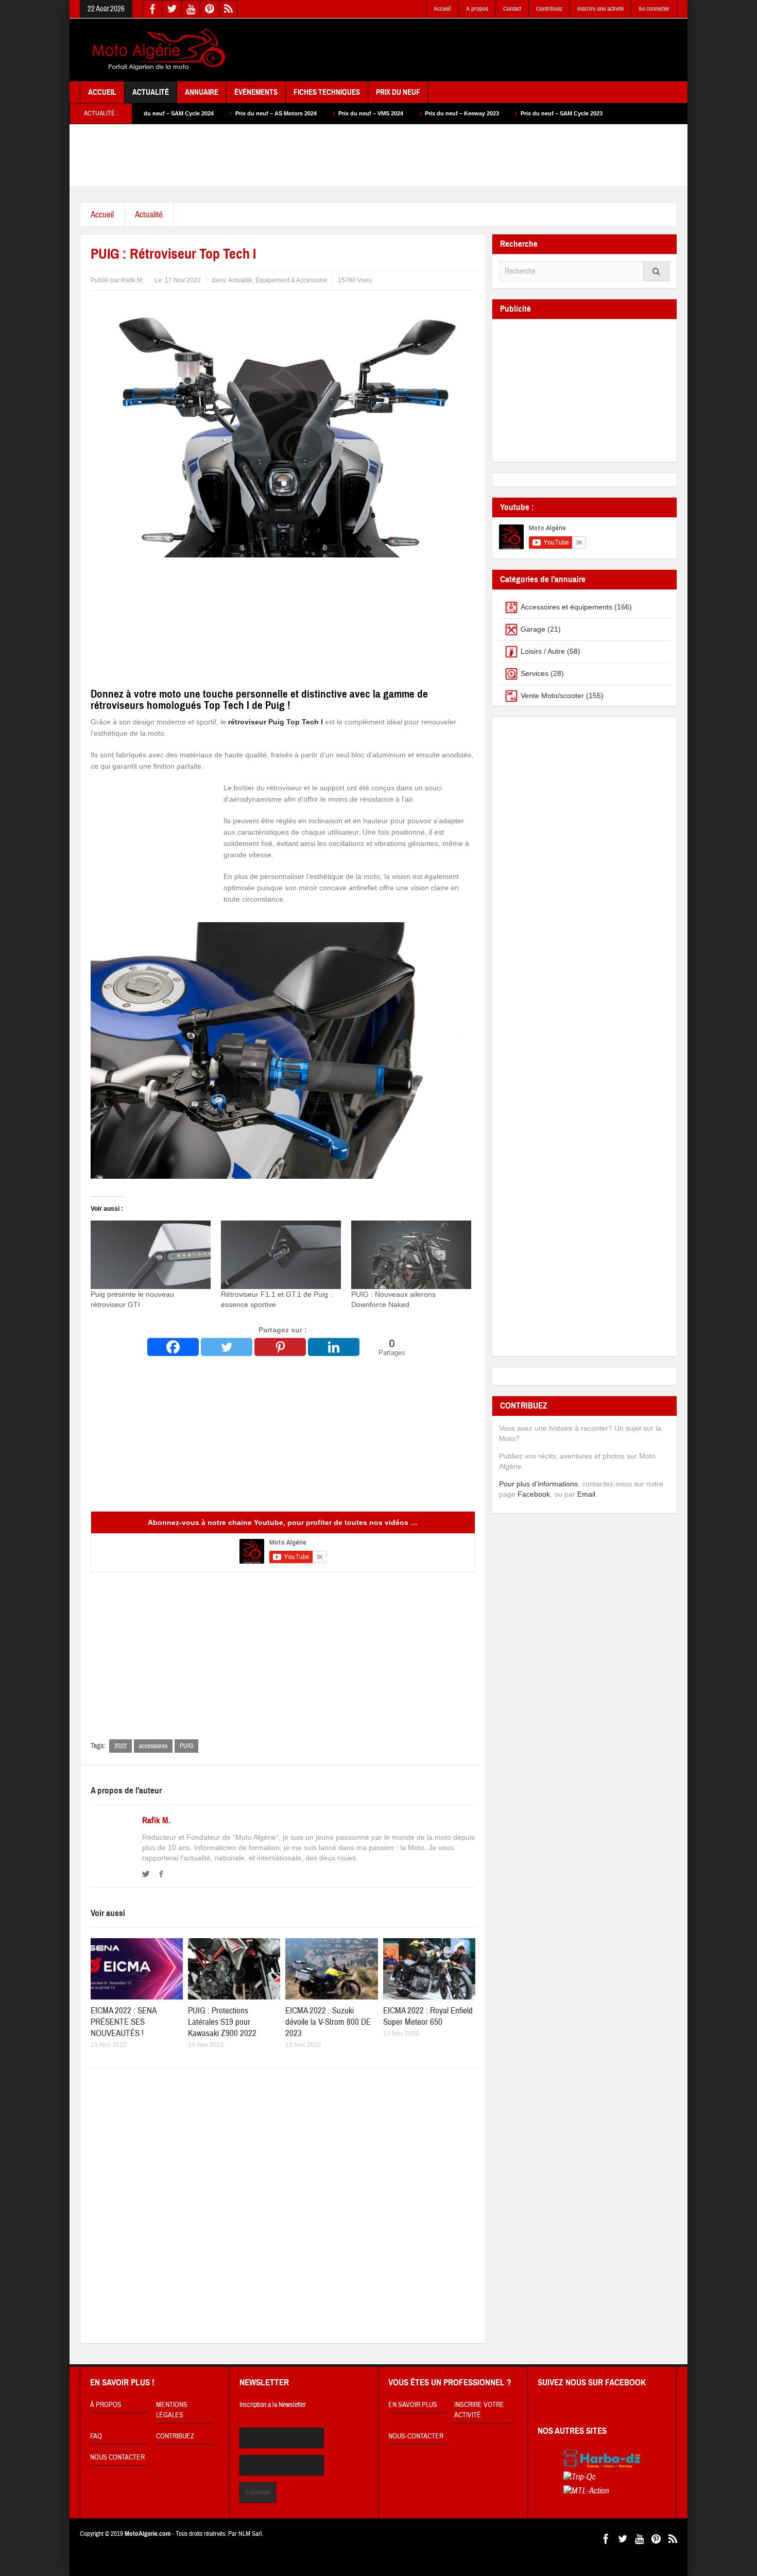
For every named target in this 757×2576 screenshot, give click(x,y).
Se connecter (654, 9)
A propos (477, 9)
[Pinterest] (280, 1347)
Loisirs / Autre (543, 651)
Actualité (151, 92)
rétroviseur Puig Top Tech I (276, 722)
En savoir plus (413, 2405)
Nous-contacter (416, 2436)
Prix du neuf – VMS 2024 (265, 113)
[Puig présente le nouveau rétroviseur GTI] (151, 1255)
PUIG (186, 1746)
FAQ (96, 2436)
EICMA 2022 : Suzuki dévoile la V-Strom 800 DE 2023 (328, 2022)
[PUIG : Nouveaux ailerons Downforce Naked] (411, 1255)
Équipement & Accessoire (291, 280)
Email (586, 1494)
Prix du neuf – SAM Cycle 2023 (455, 113)
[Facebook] (173, 1347)
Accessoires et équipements (566, 607)
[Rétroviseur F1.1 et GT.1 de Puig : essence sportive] (281, 1255)
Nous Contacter (117, 2458)
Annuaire (202, 92)
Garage (533, 629)
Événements (256, 92)
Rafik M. (156, 1821)
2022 (121, 1746)
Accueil (442, 9)
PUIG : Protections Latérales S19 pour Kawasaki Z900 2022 (222, 2022)
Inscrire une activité (600, 9)
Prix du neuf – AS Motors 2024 (170, 113)
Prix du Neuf (398, 92)
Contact (512, 9)
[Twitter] (227, 1347)
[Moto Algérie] (157, 50)
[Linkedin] (334, 1347)
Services (535, 673)
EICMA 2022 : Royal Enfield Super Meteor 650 (428, 2016)
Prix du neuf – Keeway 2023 (356, 113)
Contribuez (549, 9)
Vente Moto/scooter (552, 696)
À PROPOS (106, 2405)
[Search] (657, 271)
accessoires (153, 1746)
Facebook (534, 1494)
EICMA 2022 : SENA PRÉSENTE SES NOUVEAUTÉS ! (123, 2022)
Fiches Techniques (327, 92)
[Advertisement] (490, 50)
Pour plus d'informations (538, 1484)
